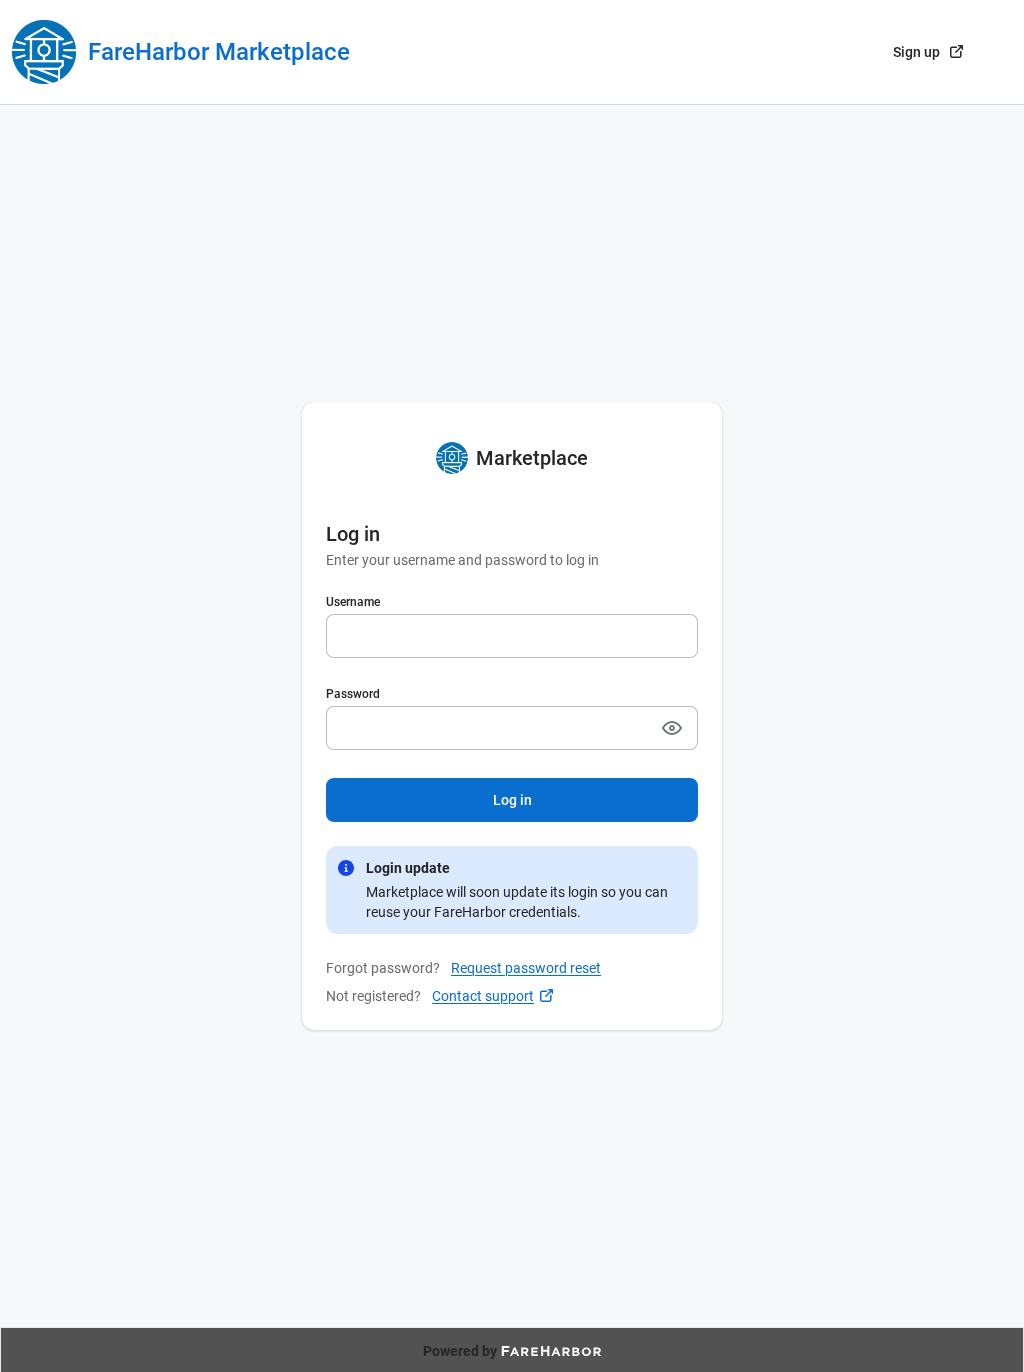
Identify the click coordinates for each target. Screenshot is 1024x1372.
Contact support (483, 996)
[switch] (672, 728)
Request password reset (526, 968)
